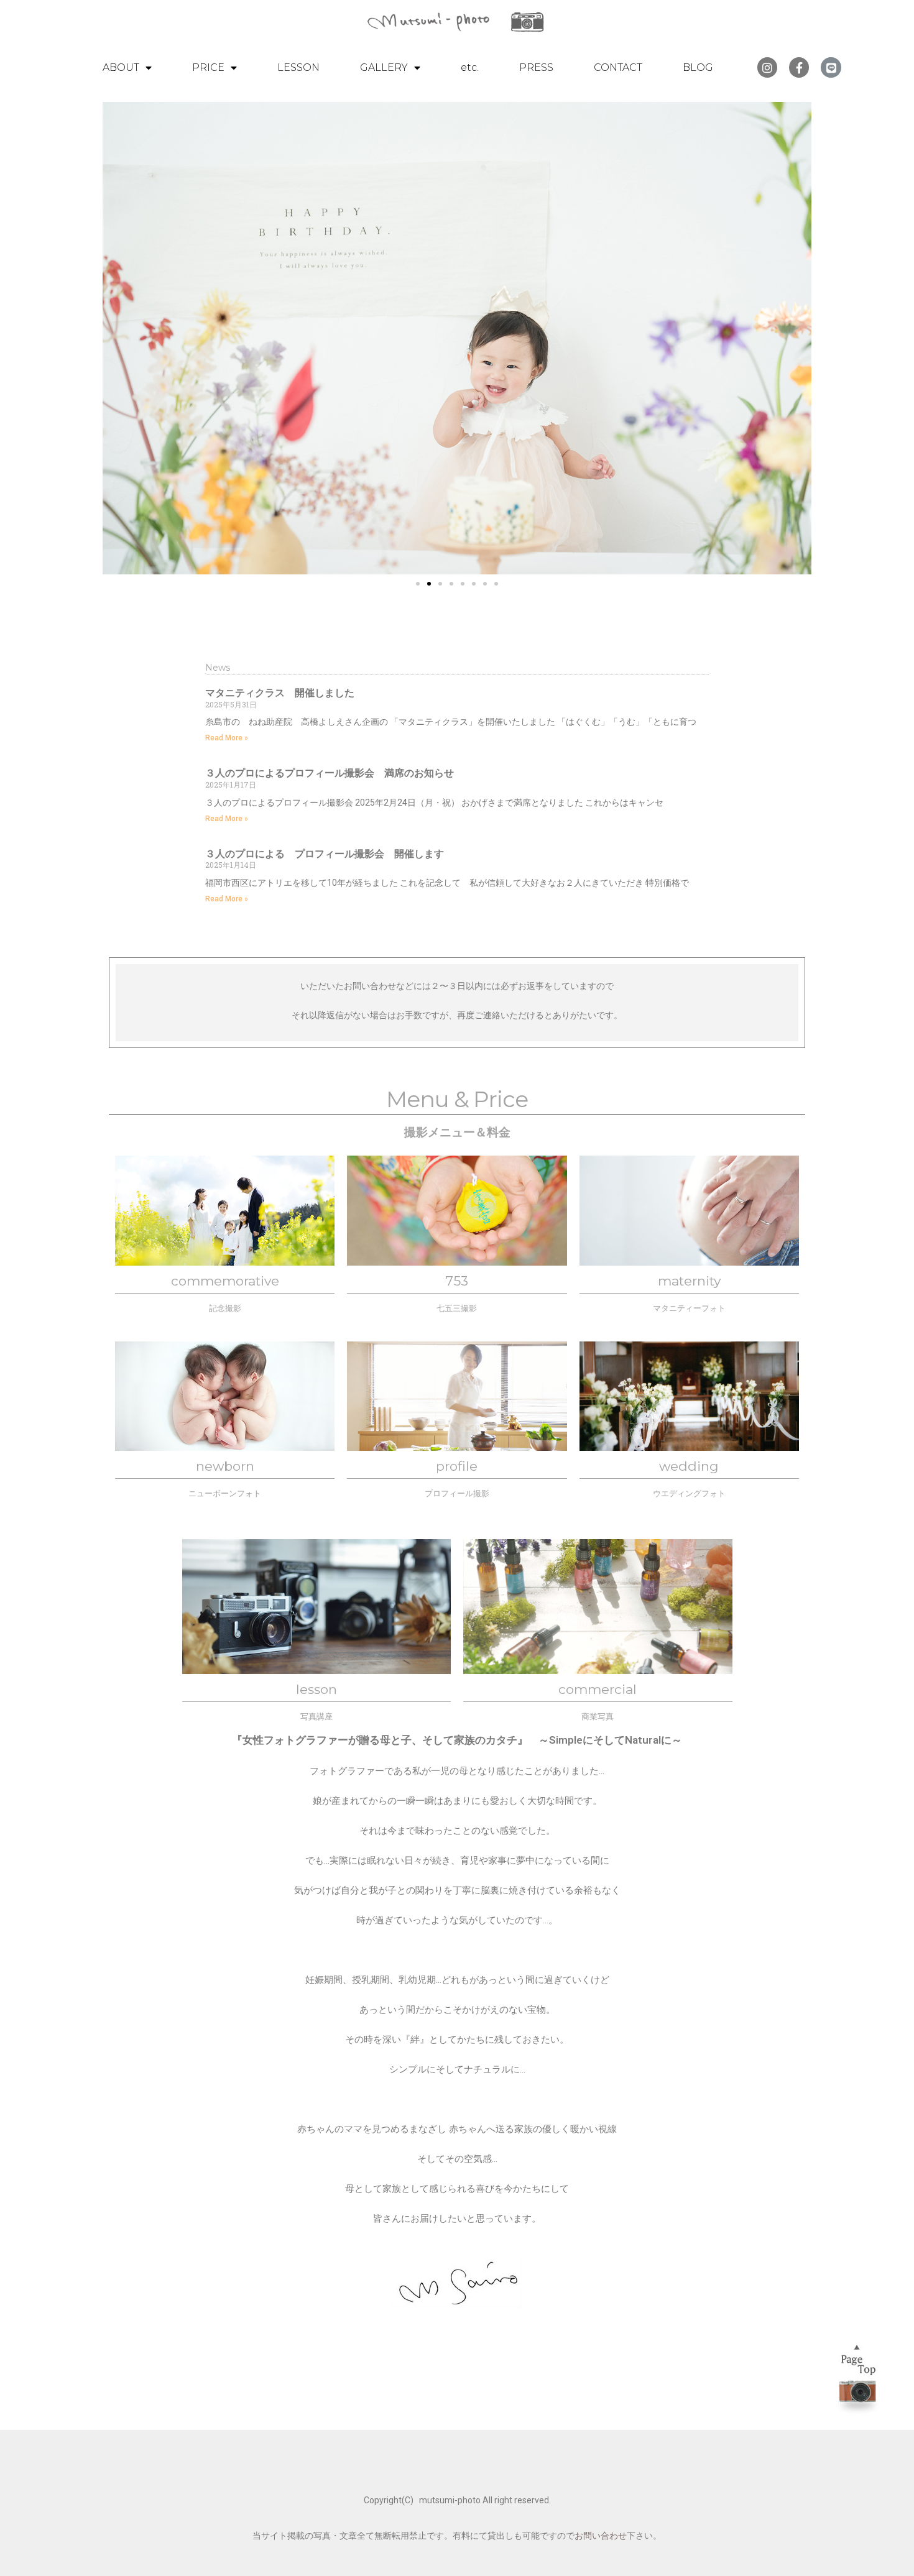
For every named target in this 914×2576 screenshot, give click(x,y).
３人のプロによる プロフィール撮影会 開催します (325, 854)
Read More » (227, 738)
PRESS (536, 67)
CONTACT (618, 67)
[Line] (831, 67)
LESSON (298, 67)
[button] (418, 584)
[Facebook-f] (799, 67)
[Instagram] (767, 67)
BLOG (698, 67)
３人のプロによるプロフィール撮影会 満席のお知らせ (330, 773)
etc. (470, 67)
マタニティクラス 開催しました (280, 693)
